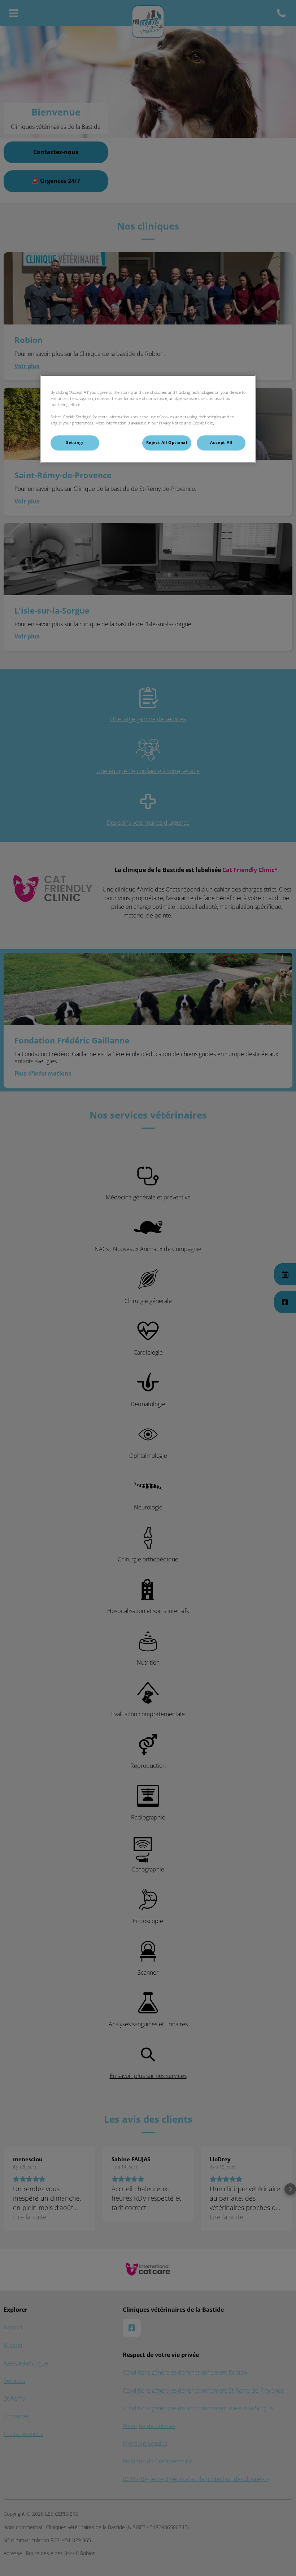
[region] (148, 419)
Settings (75, 443)
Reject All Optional (167, 443)
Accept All (221, 443)
